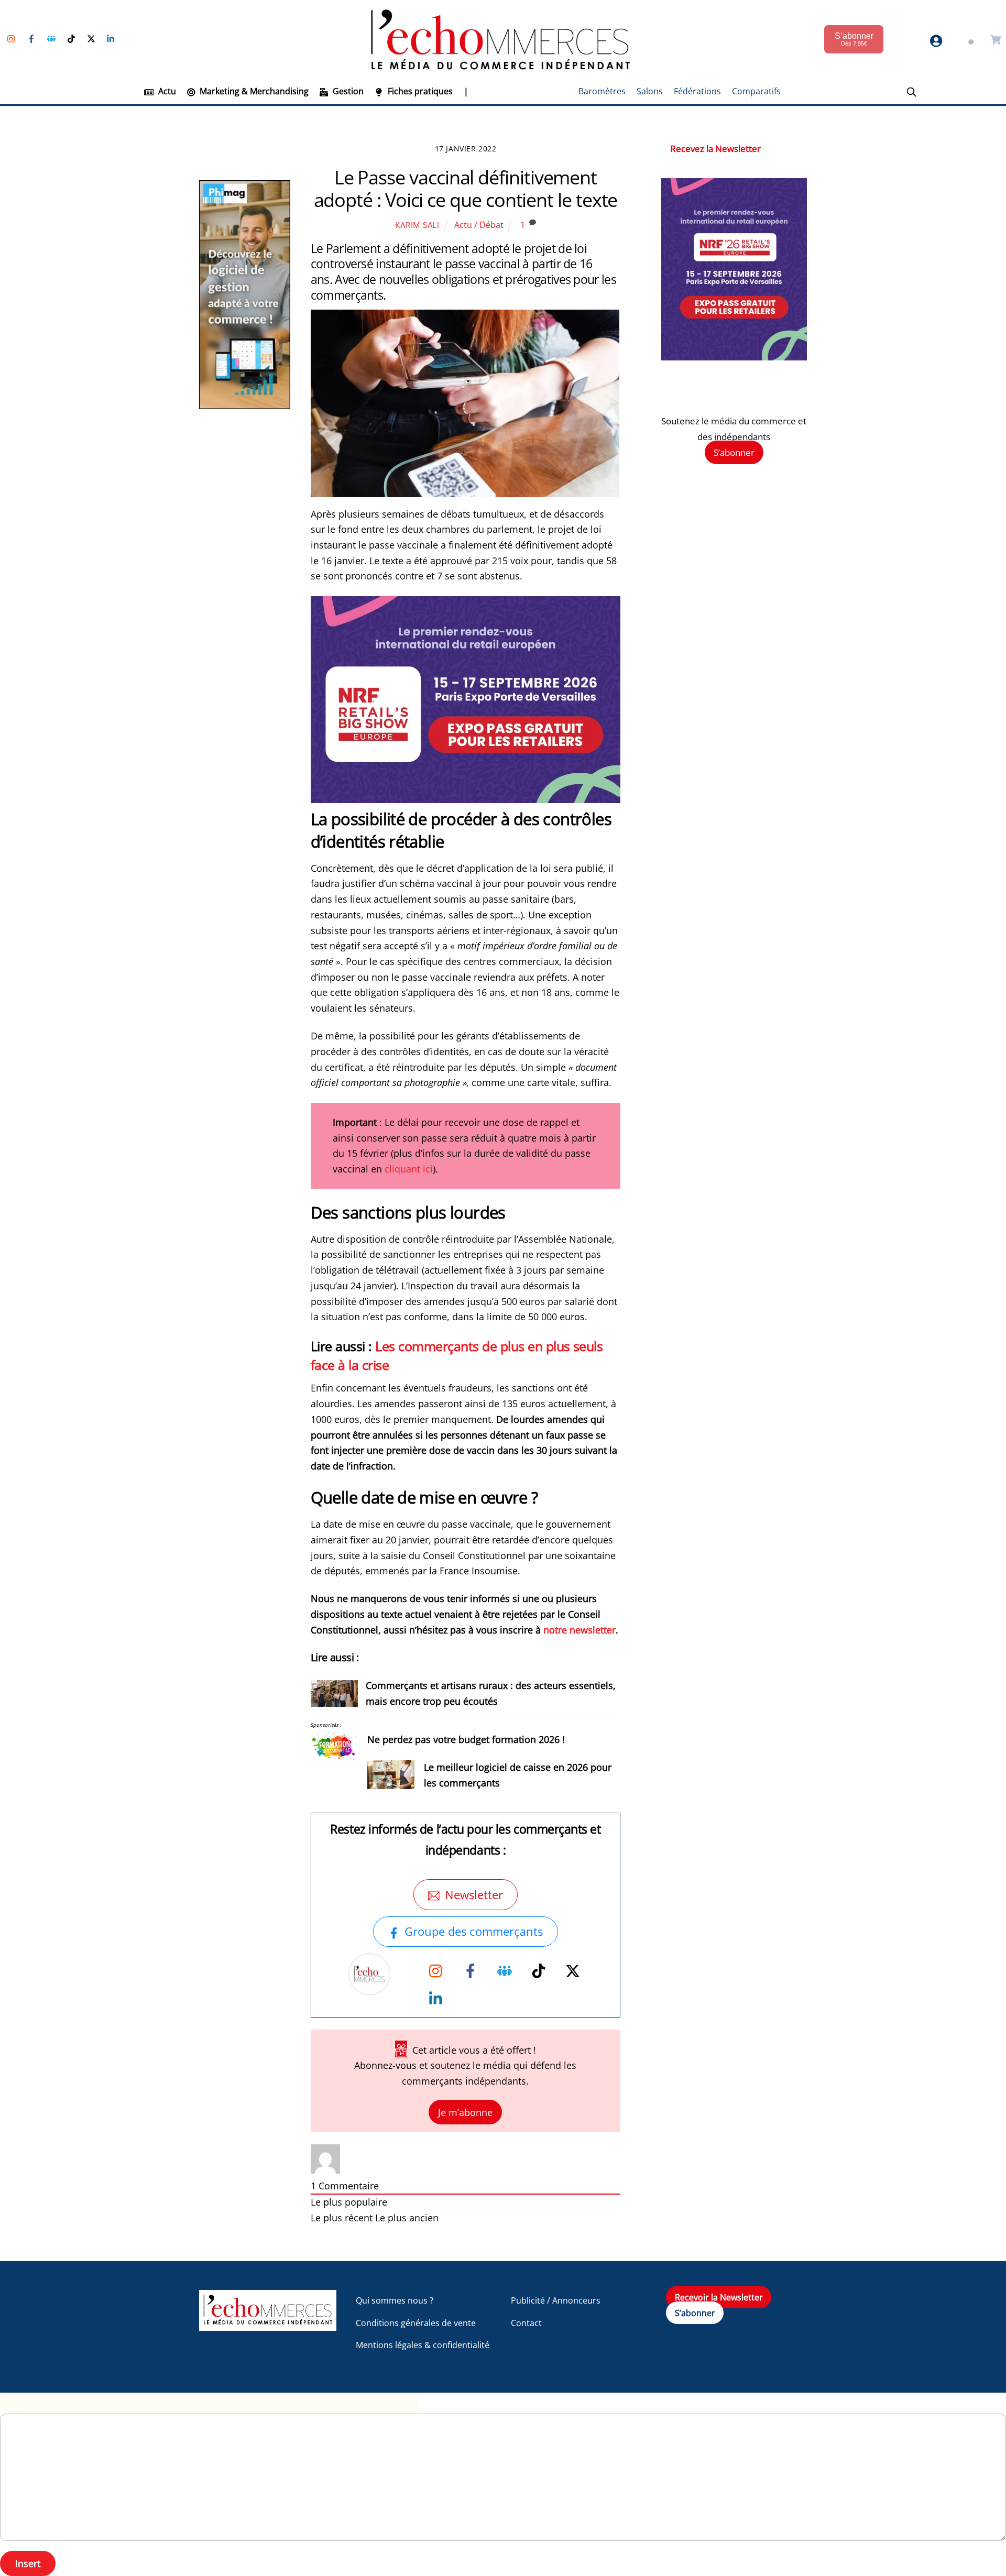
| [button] (466, 91)
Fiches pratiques (419, 91)
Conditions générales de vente (416, 2323)
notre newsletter (579, 1630)
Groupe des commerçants (474, 1931)
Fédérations (697, 91)
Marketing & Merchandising (253, 91)
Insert (28, 2563)
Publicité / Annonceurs (556, 2300)
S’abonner (734, 452)
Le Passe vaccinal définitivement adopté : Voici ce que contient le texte (466, 189)
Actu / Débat (479, 225)
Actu (166, 91)
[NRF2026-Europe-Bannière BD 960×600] (466, 799)
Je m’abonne (465, 2112)
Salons (650, 91)
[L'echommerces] (268, 2326)
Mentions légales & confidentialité (423, 2345)
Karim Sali (417, 225)
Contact (526, 2323)
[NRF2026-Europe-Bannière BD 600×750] (734, 357)
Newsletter (474, 1895)
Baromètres (602, 91)
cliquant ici (409, 1169)
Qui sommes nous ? (395, 2300)
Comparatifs (756, 91)
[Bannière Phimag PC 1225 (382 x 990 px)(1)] (245, 406)
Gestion (347, 91)
